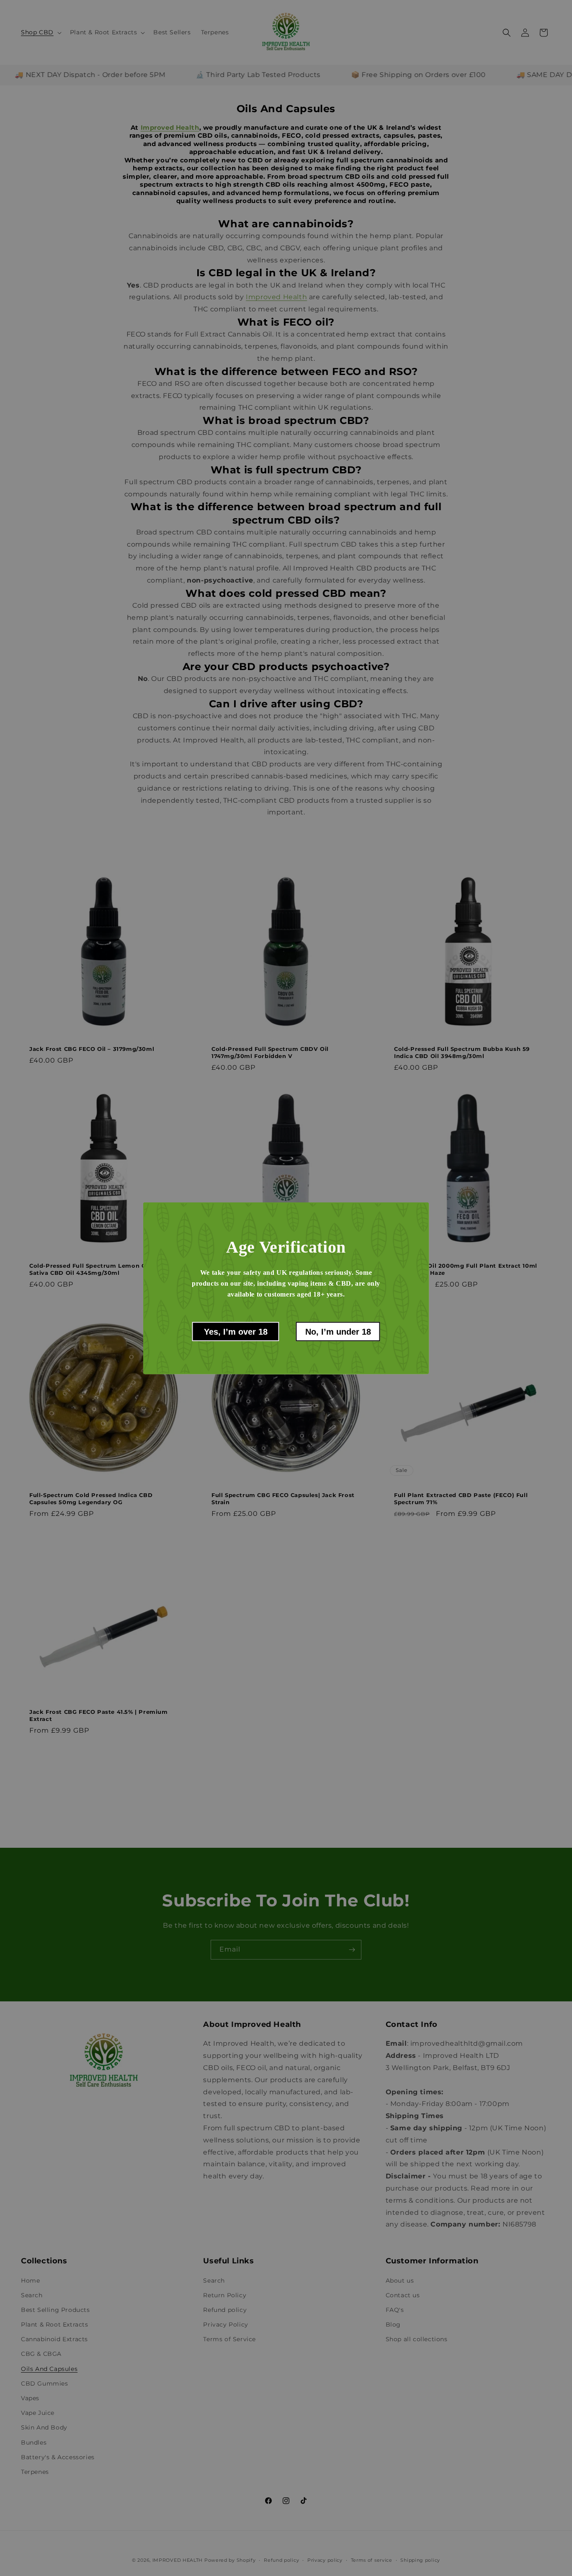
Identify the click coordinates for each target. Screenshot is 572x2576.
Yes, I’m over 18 (236, 1331)
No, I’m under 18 (338, 1331)
